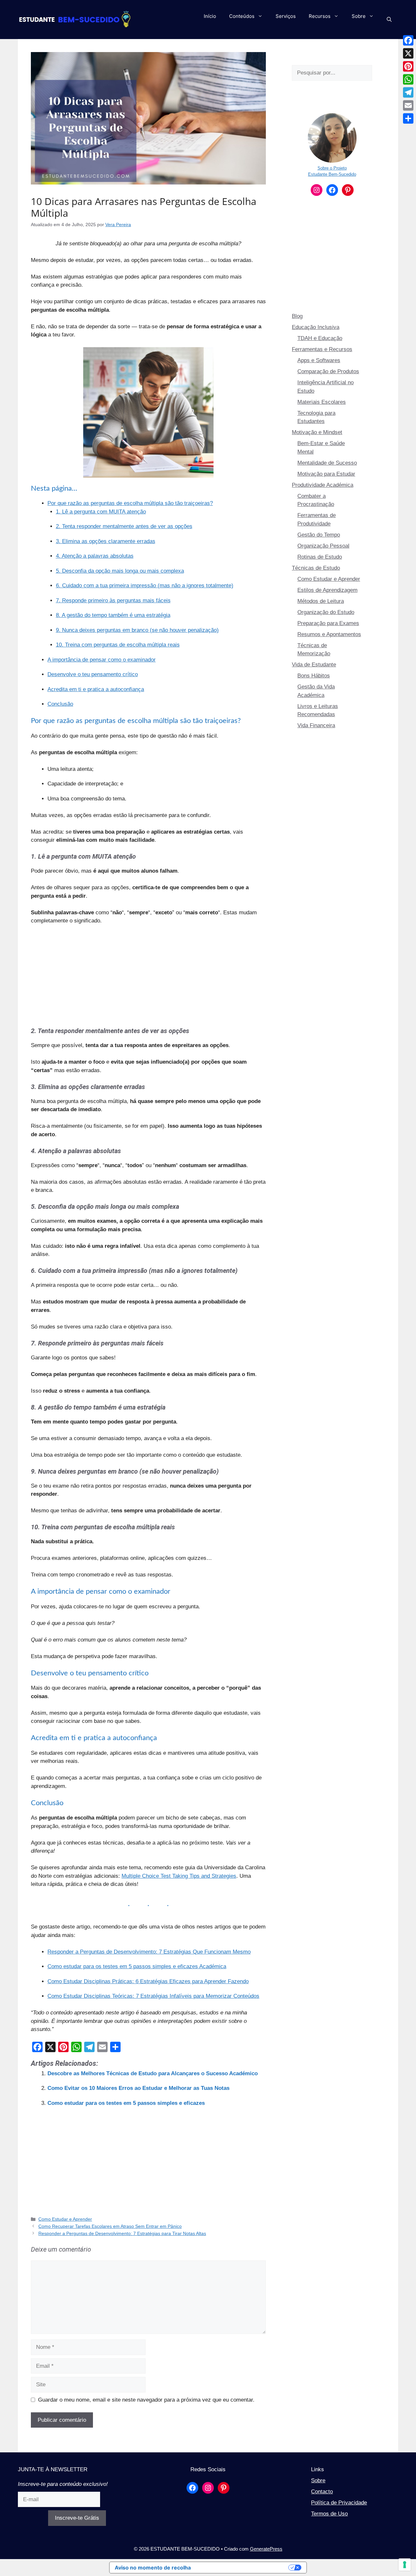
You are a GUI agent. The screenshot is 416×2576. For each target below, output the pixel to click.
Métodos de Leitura (321, 601)
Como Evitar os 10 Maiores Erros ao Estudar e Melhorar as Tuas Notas (138, 2088)
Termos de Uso (329, 2514)
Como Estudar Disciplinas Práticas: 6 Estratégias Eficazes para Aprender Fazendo (148, 1981)
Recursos (320, 16)
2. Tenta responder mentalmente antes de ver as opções (124, 526)
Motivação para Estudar (326, 474)
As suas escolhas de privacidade (243, 2568)
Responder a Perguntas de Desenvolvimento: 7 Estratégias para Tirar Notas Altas (122, 2233)
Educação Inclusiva (316, 327)
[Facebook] (408, 40)
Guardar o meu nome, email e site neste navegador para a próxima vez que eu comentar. (146, 2400)
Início (210, 16)
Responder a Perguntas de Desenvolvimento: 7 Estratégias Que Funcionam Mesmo (149, 1952)
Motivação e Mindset (317, 432)
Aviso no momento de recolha (153, 2568)
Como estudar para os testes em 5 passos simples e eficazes (126, 2103)
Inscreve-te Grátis (77, 2518)
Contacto (322, 2492)
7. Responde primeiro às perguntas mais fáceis (113, 600)
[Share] (408, 118)
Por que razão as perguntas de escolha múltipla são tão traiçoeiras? (130, 503)
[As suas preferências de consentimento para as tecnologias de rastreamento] (405, 2565)
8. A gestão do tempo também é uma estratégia (113, 615)
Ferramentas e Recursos (322, 349)
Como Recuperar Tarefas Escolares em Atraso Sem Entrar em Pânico (110, 2226)
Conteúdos (242, 16)
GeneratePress (266, 2549)
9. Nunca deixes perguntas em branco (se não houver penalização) (137, 630)
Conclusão (60, 704)
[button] (389, 20)
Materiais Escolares (322, 402)
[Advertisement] (148, 979)
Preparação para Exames (328, 623)
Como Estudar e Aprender (65, 2219)
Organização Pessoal (323, 546)
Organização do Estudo (326, 612)
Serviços (286, 16)
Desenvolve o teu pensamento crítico (93, 674)
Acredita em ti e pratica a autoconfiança (96, 689)
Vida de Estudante (314, 665)
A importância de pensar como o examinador (102, 660)
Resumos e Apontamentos (329, 634)
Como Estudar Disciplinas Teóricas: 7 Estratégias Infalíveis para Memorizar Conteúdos (153, 1996)
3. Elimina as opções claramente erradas (106, 541)
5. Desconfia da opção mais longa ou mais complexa (120, 571)
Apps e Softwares (319, 360)
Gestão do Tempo (319, 535)
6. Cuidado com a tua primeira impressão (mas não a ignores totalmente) (145, 586)
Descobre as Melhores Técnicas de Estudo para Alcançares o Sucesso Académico (153, 2073)
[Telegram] (408, 92)
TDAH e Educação (320, 338)
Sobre (359, 16)
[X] (408, 53)
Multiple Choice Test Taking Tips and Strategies (179, 1876)
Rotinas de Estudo (320, 557)
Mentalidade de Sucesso (327, 463)
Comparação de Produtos (328, 371)
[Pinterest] (408, 66)
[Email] (408, 105)
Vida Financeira (316, 725)
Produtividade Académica (323, 485)
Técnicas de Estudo (316, 568)
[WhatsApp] (408, 79)
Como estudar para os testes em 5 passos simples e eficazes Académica (137, 1966)
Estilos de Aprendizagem (327, 590)
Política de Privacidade (339, 2503)
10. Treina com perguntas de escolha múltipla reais (118, 645)
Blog (297, 316)
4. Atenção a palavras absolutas (95, 556)
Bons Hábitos (314, 676)
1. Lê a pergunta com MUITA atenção (101, 512)
